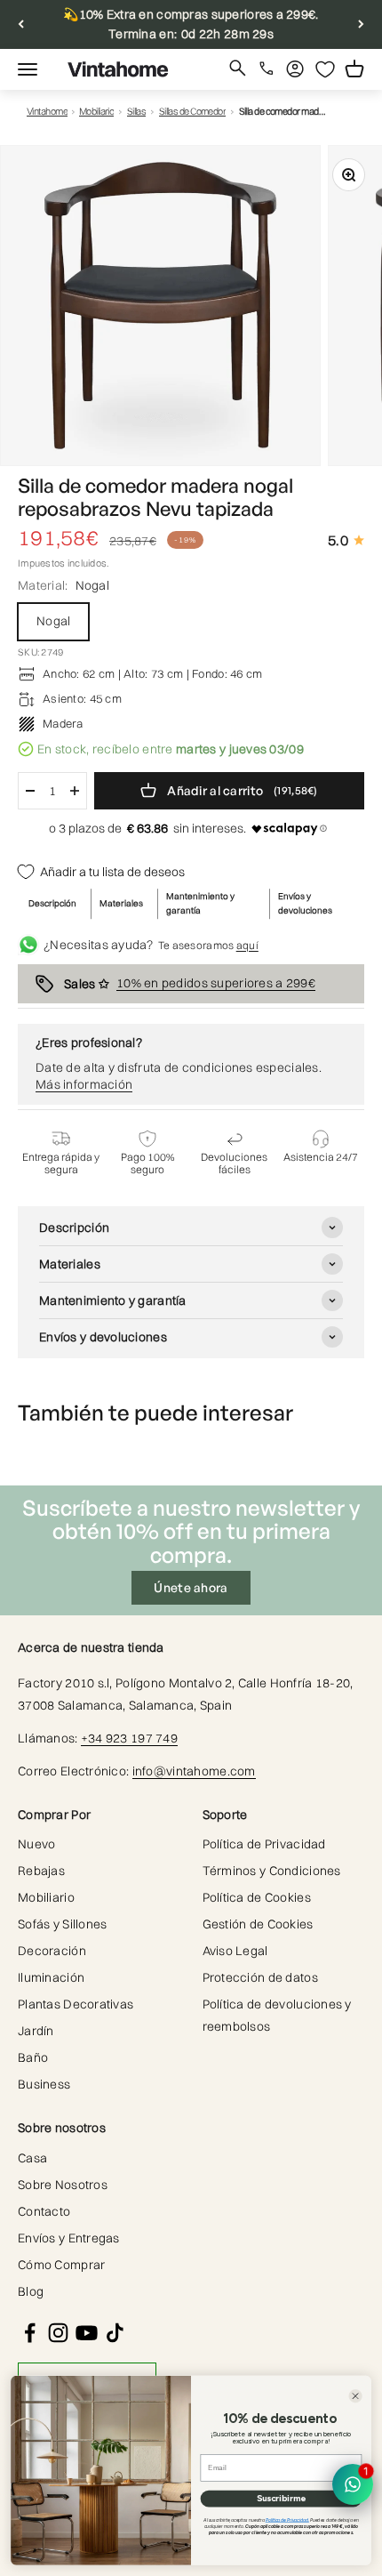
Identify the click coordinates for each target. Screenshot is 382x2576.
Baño (33, 2057)
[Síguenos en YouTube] (87, 2333)
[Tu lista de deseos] (325, 69)
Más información (84, 1084)
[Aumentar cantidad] (75, 791)
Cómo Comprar (61, 2265)
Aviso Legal (235, 1951)
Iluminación (51, 1977)
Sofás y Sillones (62, 1924)
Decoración (52, 1951)
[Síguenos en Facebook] (30, 2333)
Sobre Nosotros (63, 2185)
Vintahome (47, 112)
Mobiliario (97, 112)
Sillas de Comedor (193, 112)
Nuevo (36, 1844)
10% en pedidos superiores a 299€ (216, 983)
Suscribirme (282, 2499)
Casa (32, 2158)
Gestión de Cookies (258, 1924)
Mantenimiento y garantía (200, 903)
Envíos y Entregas (69, 2238)
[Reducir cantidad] (30, 791)
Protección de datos (260, 1977)
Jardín (36, 2031)
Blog (31, 2291)
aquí (247, 945)
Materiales (121, 903)
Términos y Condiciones (272, 1871)
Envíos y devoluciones (305, 903)
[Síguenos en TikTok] (115, 2333)
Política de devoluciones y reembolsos (277, 2015)
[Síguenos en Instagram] (58, 2333)
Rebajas (41, 1871)
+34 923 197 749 (129, 1738)
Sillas (137, 112)
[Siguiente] (361, 24)
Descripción (52, 903)
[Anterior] (21, 24)
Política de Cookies (257, 1897)
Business (44, 2084)
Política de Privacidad (264, 1844)
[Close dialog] (355, 2396)
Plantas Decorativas (76, 2004)
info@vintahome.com (194, 1771)
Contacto (44, 2211)
